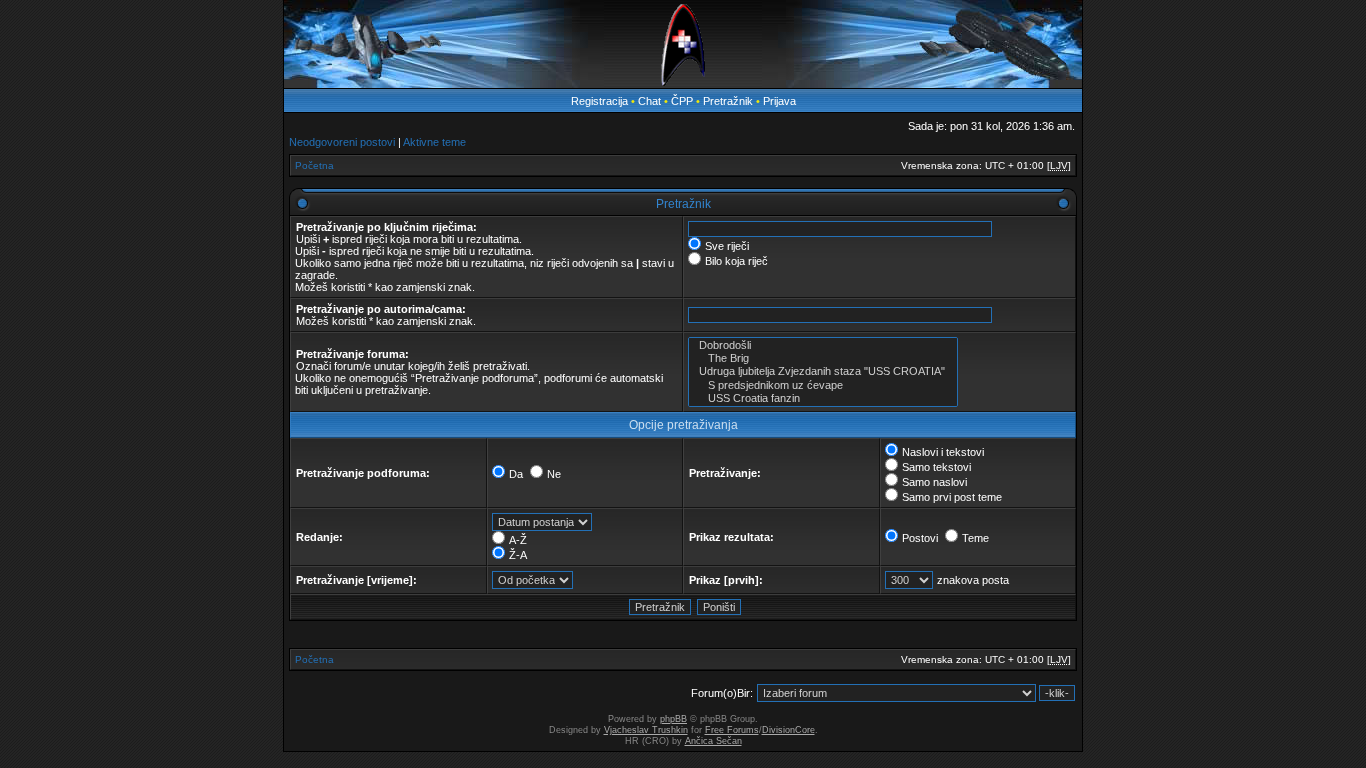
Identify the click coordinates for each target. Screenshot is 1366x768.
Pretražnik (728, 101)
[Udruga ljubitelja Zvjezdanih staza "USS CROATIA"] (823, 371)
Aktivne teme (434, 142)
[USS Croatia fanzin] (823, 398)
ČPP (682, 101)
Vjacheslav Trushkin (646, 730)
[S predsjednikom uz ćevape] (823, 385)
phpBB (673, 719)
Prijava (779, 101)
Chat (651, 101)
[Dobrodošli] (823, 345)
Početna (314, 165)
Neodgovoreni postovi (342, 142)
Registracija (599, 101)
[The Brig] (823, 358)
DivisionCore (788, 730)
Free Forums (732, 730)
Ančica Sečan (713, 741)
